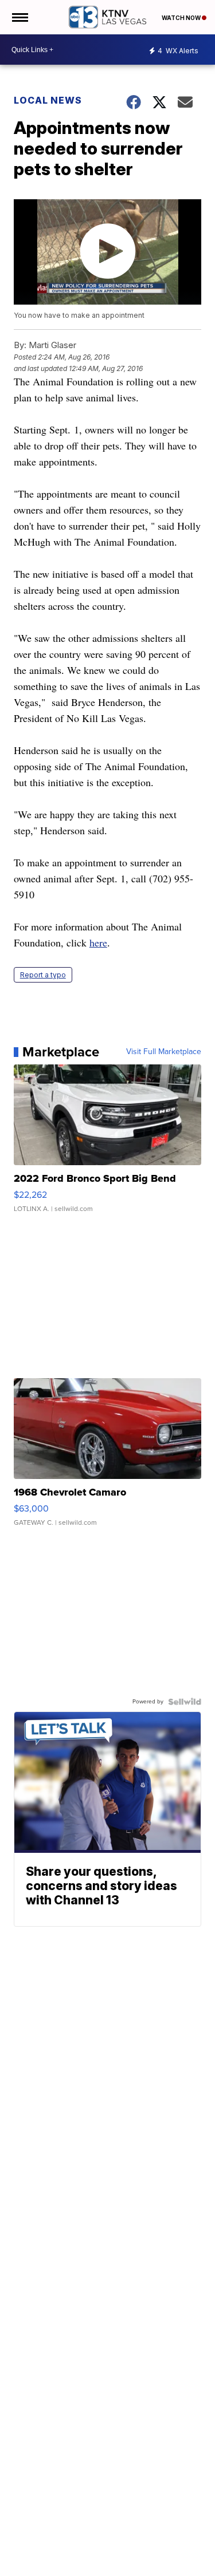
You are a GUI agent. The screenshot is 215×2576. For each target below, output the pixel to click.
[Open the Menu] (19, 17)
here (98, 942)
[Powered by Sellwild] (185, 1702)
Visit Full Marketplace (164, 1052)
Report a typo (43, 975)
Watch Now (182, 18)
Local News (48, 100)
